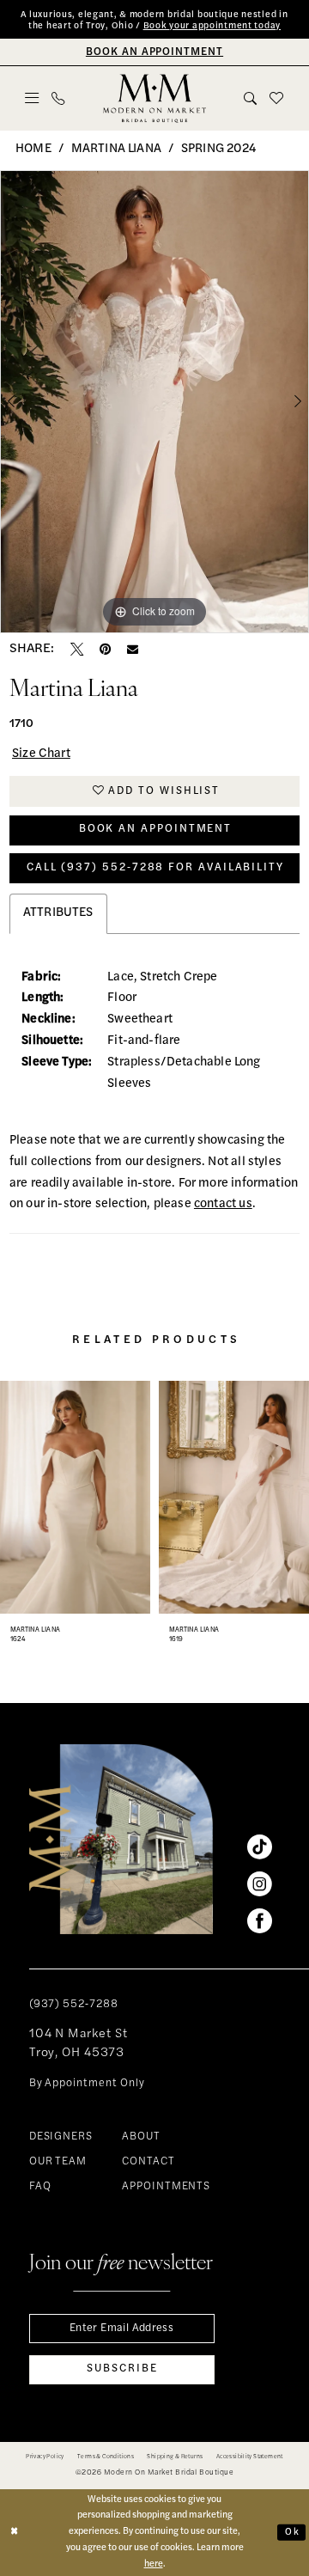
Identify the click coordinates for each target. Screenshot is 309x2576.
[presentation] (75, 1497)
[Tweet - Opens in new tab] (77, 649)
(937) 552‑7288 (74, 2005)
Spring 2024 (218, 149)
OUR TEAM (58, 2162)
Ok (292, 2532)
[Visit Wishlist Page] (277, 98)
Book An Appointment (155, 829)
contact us (223, 1204)
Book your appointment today (212, 26)
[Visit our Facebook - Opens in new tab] (260, 1922)
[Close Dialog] (15, 2532)
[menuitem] (32, 98)
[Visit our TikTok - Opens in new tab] (260, 1848)
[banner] (154, 99)
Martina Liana (116, 149)
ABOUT (141, 2137)
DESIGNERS (61, 2137)
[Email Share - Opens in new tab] (133, 649)
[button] (32, 98)
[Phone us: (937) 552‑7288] (58, 98)
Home (33, 149)
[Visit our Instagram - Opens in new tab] (260, 1885)
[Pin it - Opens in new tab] (105, 649)
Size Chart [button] (41, 754)
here (154, 2564)
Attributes (58, 913)
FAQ (40, 2187)
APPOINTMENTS (167, 2187)
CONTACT (148, 2162)
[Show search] (251, 98)
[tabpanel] (154, 402)
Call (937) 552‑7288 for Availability (155, 868)
